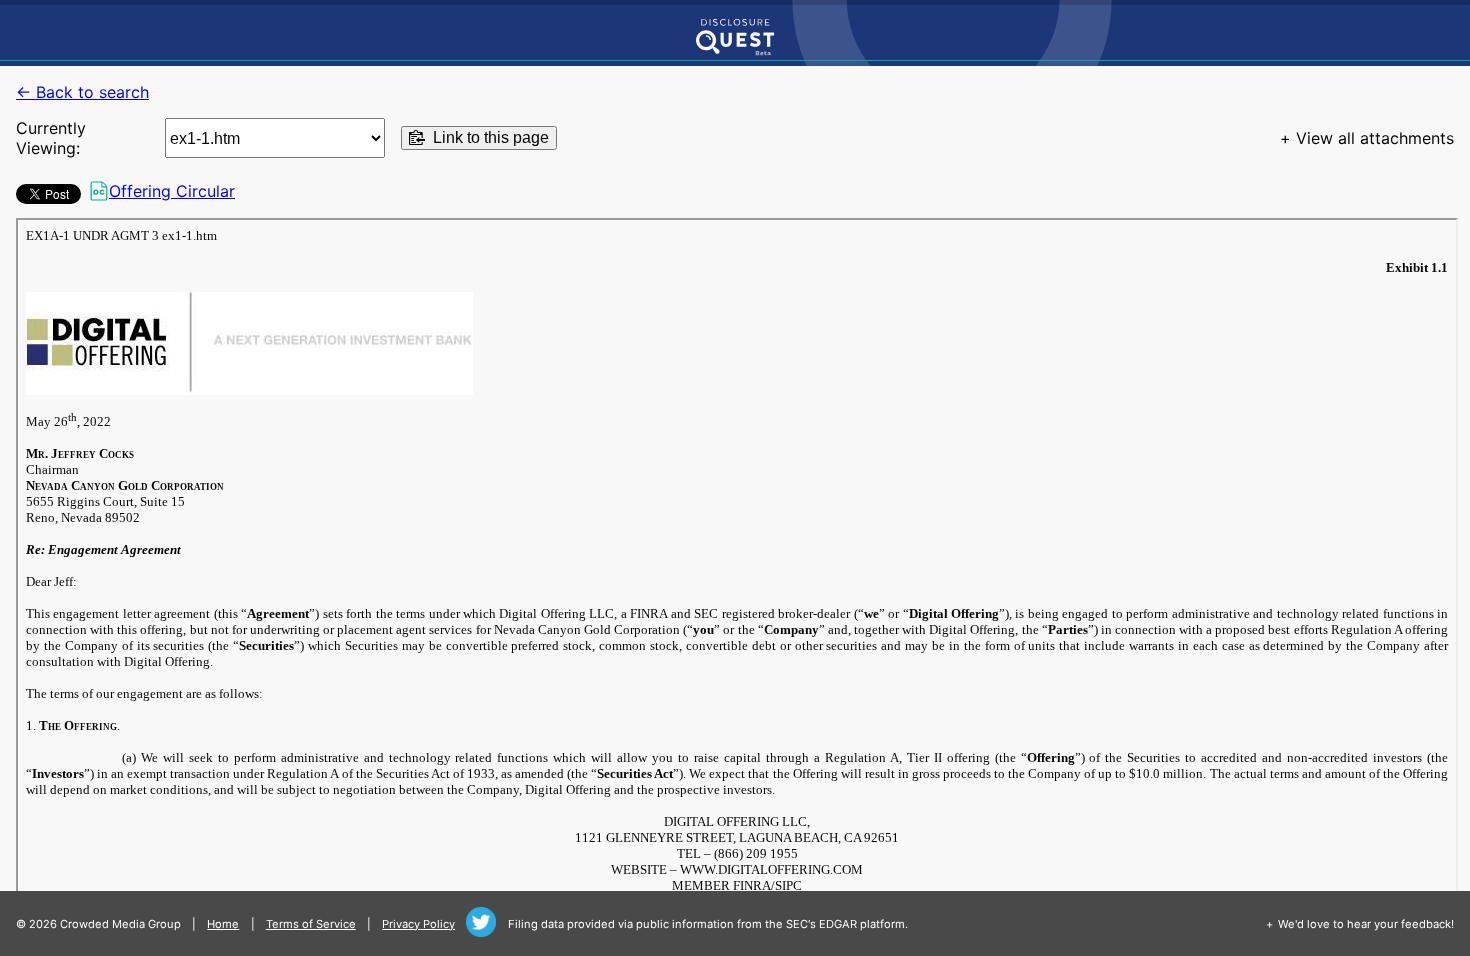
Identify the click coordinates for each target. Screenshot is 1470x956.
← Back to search (82, 92)
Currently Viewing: (51, 138)
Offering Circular (172, 191)
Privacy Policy (418, 924)
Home (223, 924)
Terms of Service (311, 924)
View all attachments (1375, 138)
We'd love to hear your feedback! (1366, 924)
